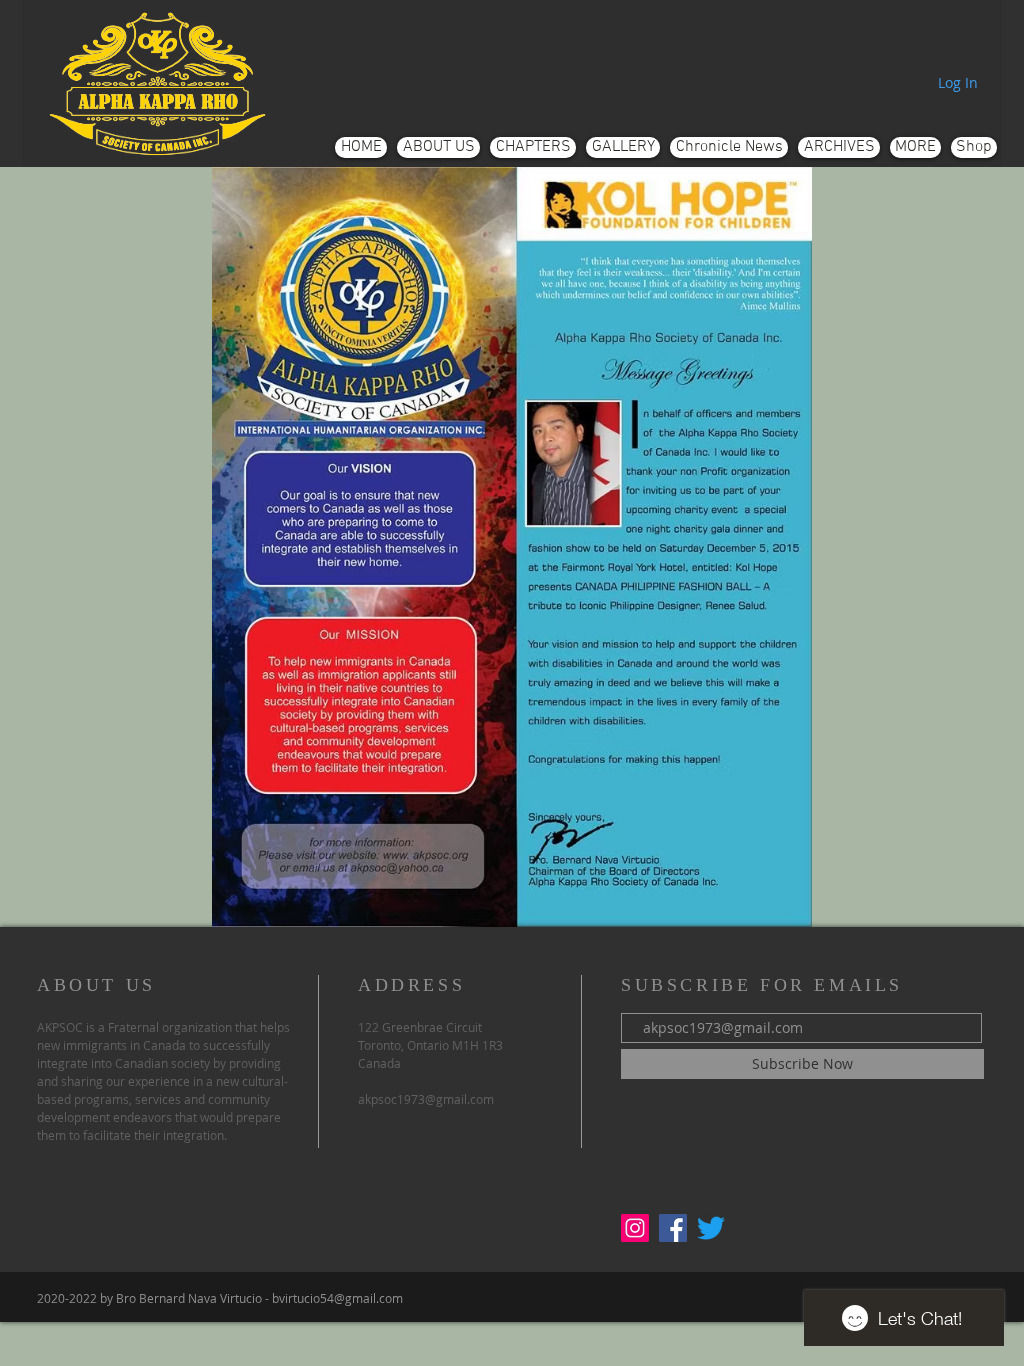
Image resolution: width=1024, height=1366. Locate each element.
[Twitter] (711, 1228)
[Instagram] (635, 1228)
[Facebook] (673, 1228)
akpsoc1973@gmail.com (426, 1099)
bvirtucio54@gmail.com (337, 1298)
